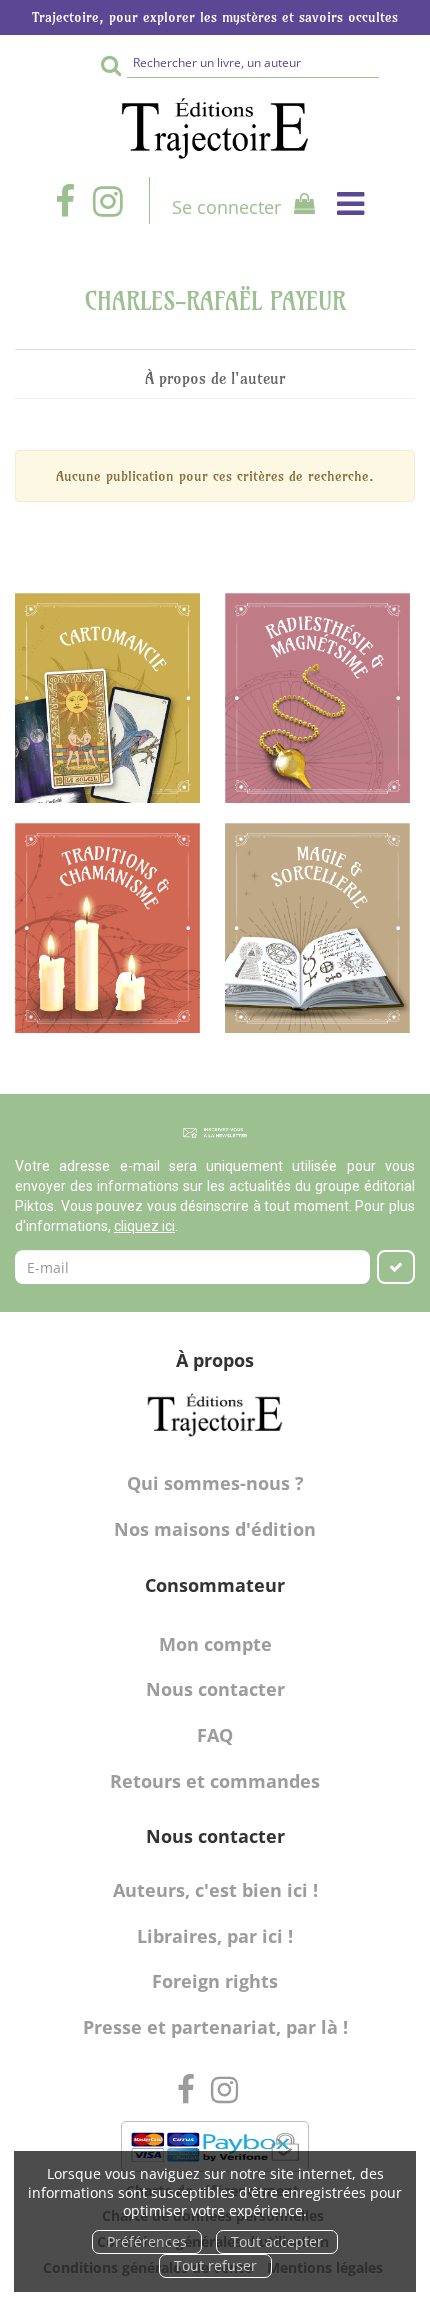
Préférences (147, 2241)
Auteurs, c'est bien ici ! (215, 1890)
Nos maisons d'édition (215, 1529)
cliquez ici (144, 1226)
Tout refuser (215, 2265)
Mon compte (215, 1644)
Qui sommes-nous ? (215, 1483)
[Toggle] (350, 203)
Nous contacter (215, 1689)
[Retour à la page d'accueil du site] (215, 128)
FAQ (215, 1735)
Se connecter (226, 207)
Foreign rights (215, 1981)
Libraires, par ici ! (215, 1936)
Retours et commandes (215, 1781)
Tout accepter (277, 2241)
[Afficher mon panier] (299, 206)
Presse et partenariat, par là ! (215, 2027)
